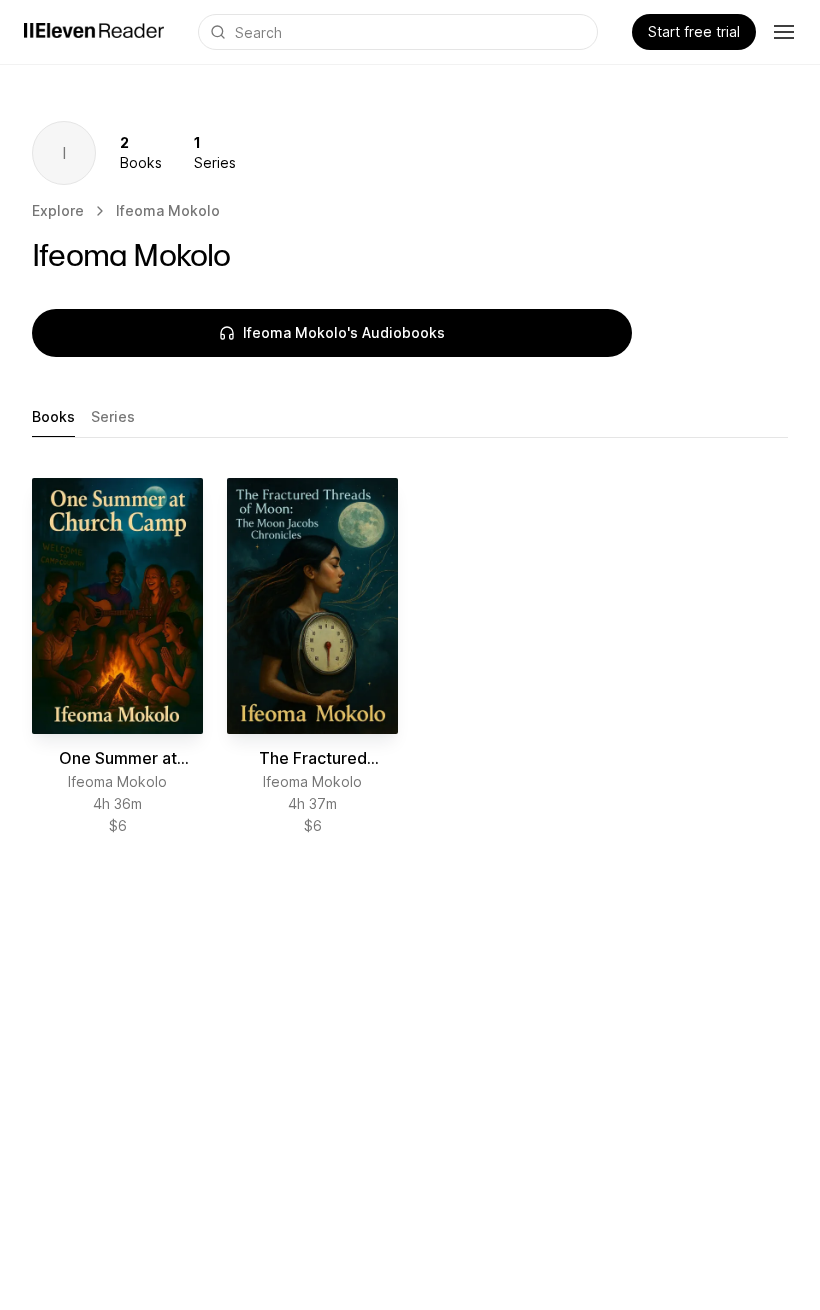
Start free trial (694, 31)
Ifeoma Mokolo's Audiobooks (344, 332)
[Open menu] (784, 32)
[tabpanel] (410, 657)
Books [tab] (53, 416)
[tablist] (410, 417)
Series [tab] (113, 416)
